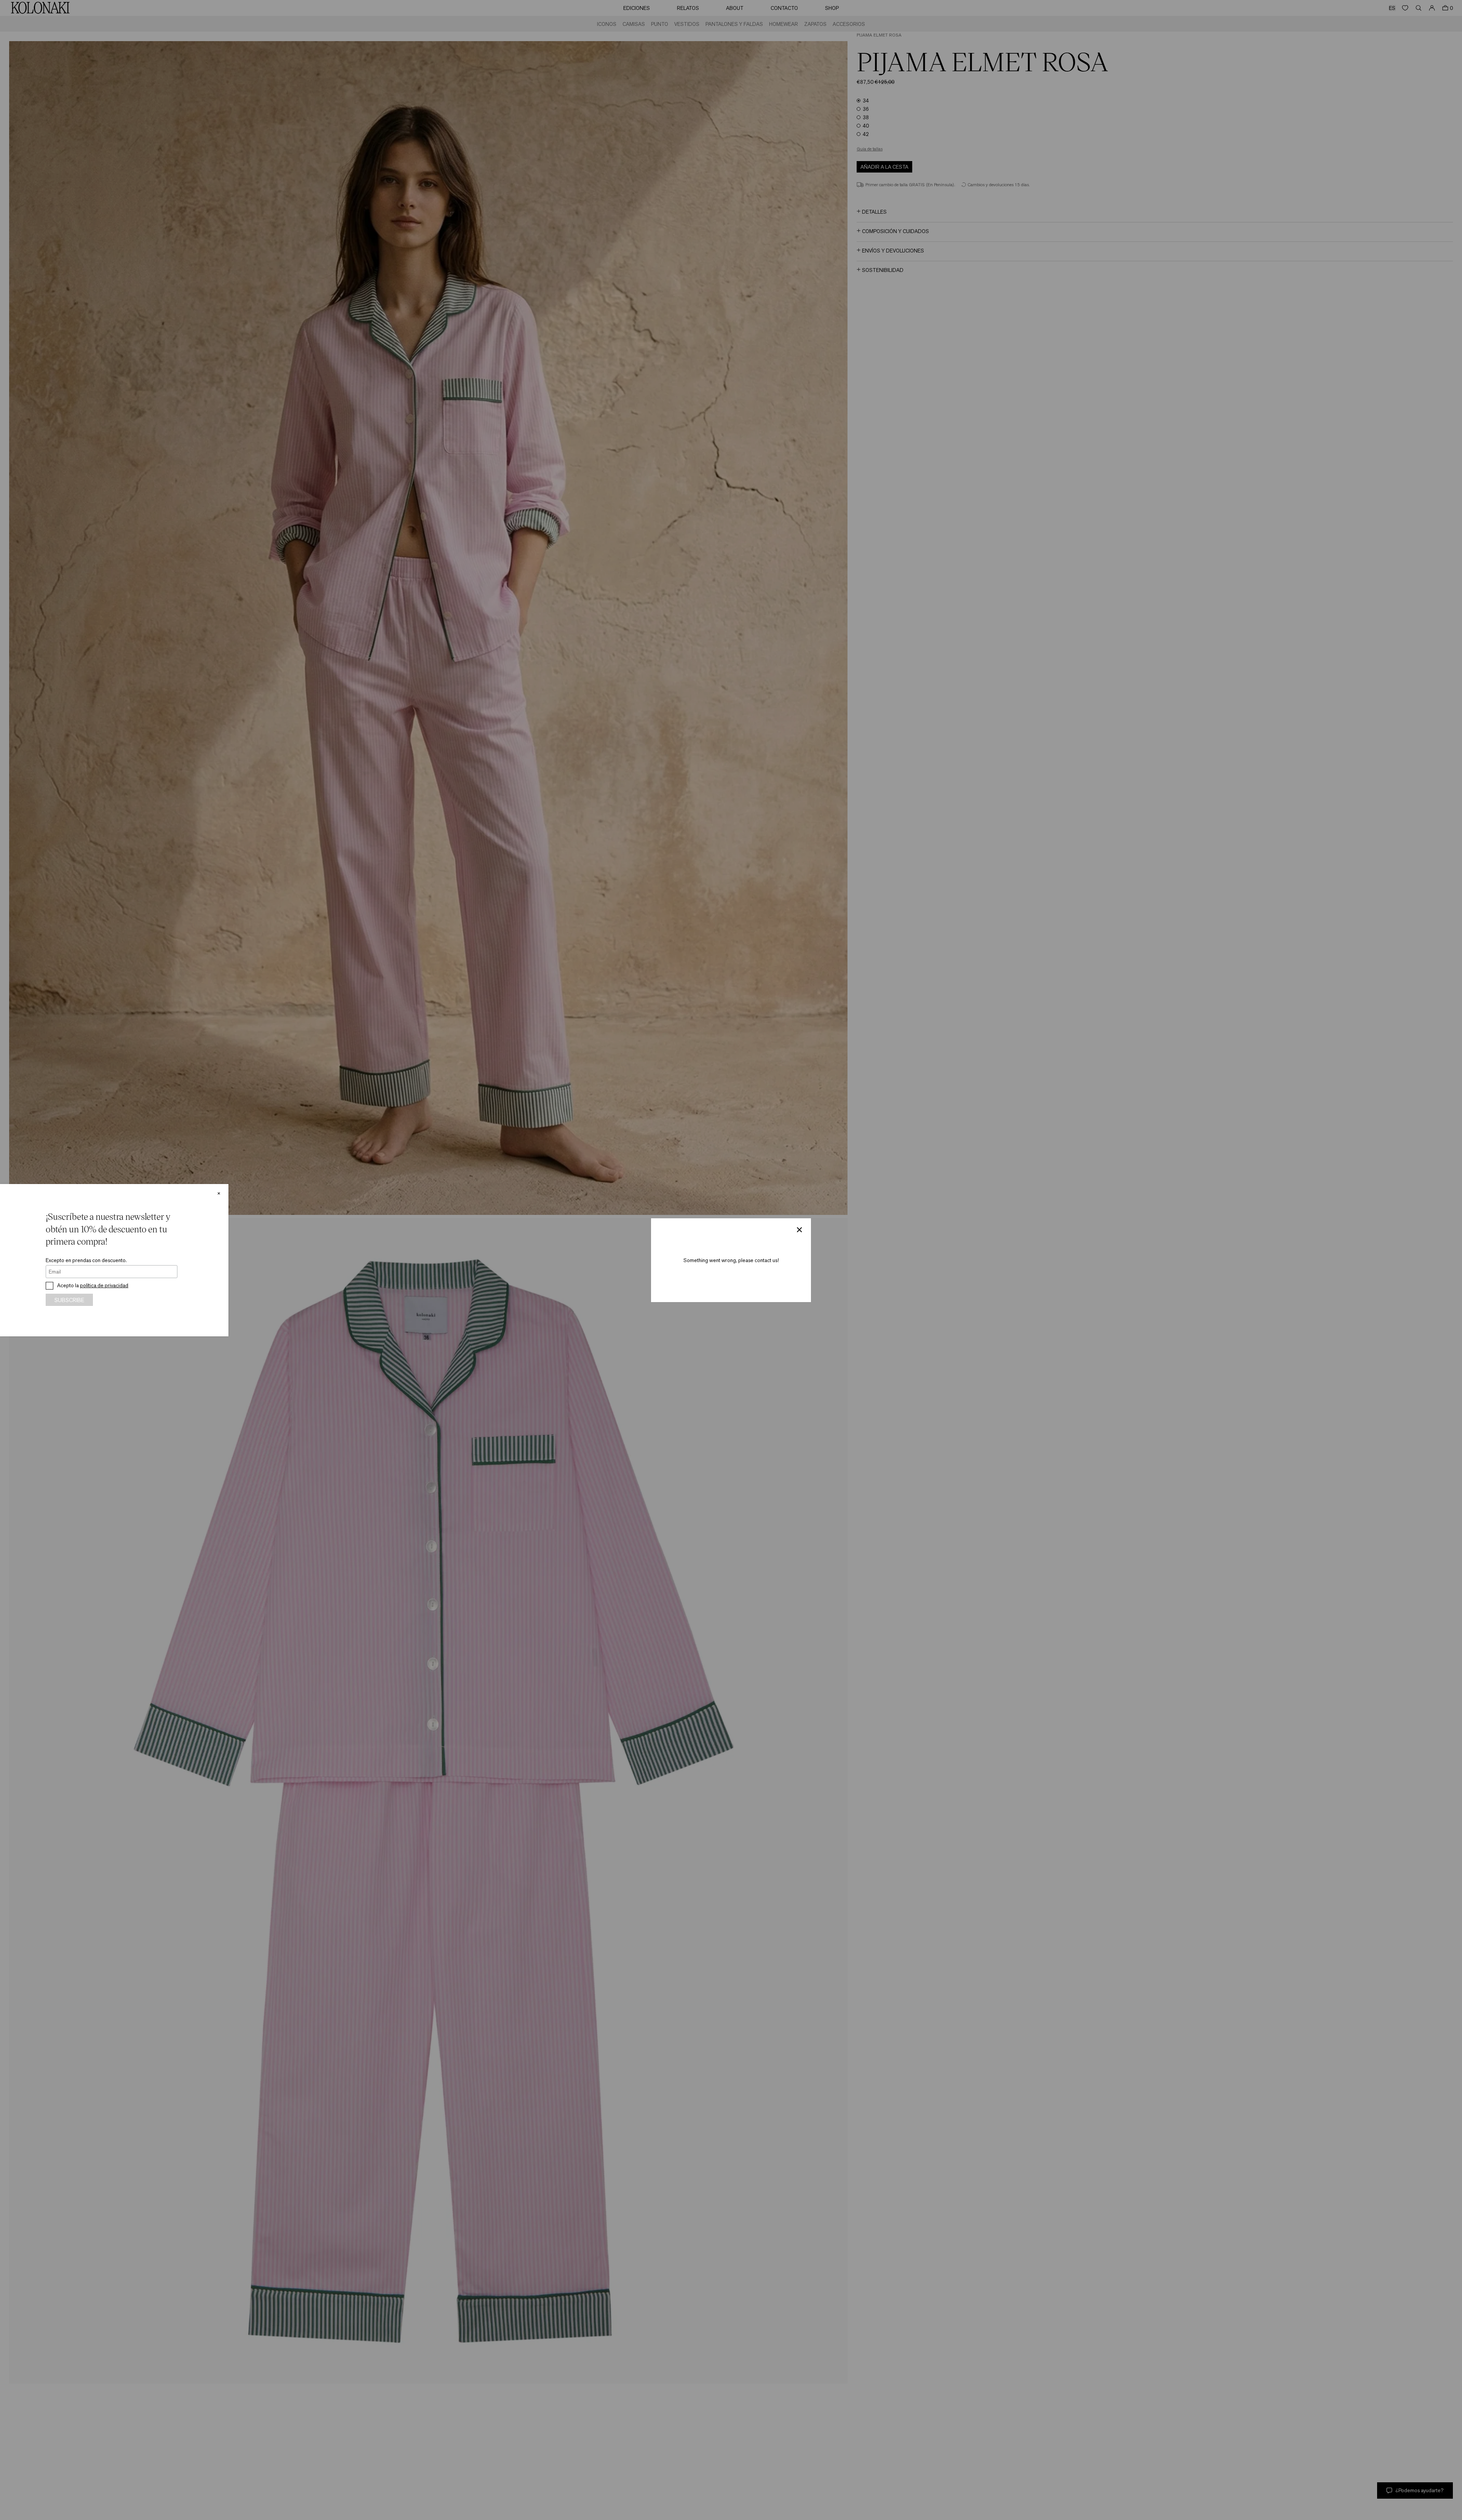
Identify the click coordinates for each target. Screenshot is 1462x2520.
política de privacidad (104, 1285)
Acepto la (93, 1285)
